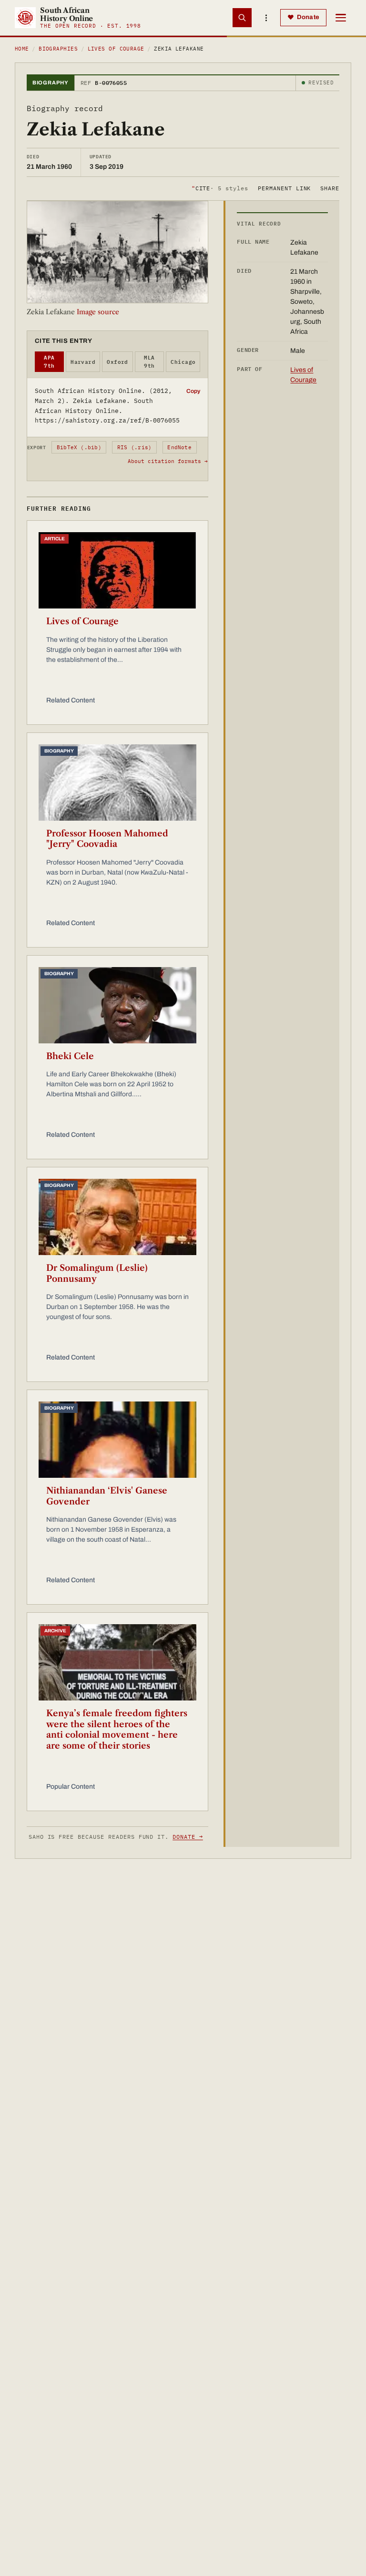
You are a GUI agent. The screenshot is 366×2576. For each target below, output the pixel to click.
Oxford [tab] (117, 362)
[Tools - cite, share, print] (266, 18)
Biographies (58, 49)
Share (330, 188)
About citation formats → (168, 461)
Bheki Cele (70, 1056)
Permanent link (284, 188)
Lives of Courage (82, 621)
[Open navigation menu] (341, 18)
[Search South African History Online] (242, 18)
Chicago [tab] (183, 362)
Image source (98, 312)
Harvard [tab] (83, 362)
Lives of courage (116, 49)
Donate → (188, 1837)
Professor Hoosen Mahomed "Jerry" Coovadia (107, 839)
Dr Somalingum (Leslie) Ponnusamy (97, 1273)
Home (22, 49)
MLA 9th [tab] (149, 362)
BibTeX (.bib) (79, 447)
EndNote (179, 447)
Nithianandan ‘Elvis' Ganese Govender (107, 1496)
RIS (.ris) (134, 447)
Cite (220, 188)
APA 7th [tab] (49, 362)
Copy (193, 391)
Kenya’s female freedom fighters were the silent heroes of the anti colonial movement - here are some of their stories (117, 1730)
